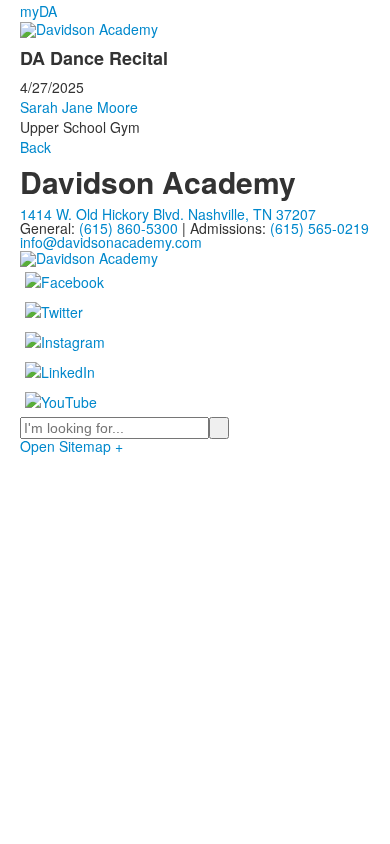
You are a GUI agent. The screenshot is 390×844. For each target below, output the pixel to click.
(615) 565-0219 (319, 228)
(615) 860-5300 (128, 228)
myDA (38, 11)
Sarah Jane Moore (79, 107)
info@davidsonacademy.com (111, 242)
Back (35, 147)
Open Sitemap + (71, 446)
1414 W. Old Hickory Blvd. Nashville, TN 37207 (168, 214)
